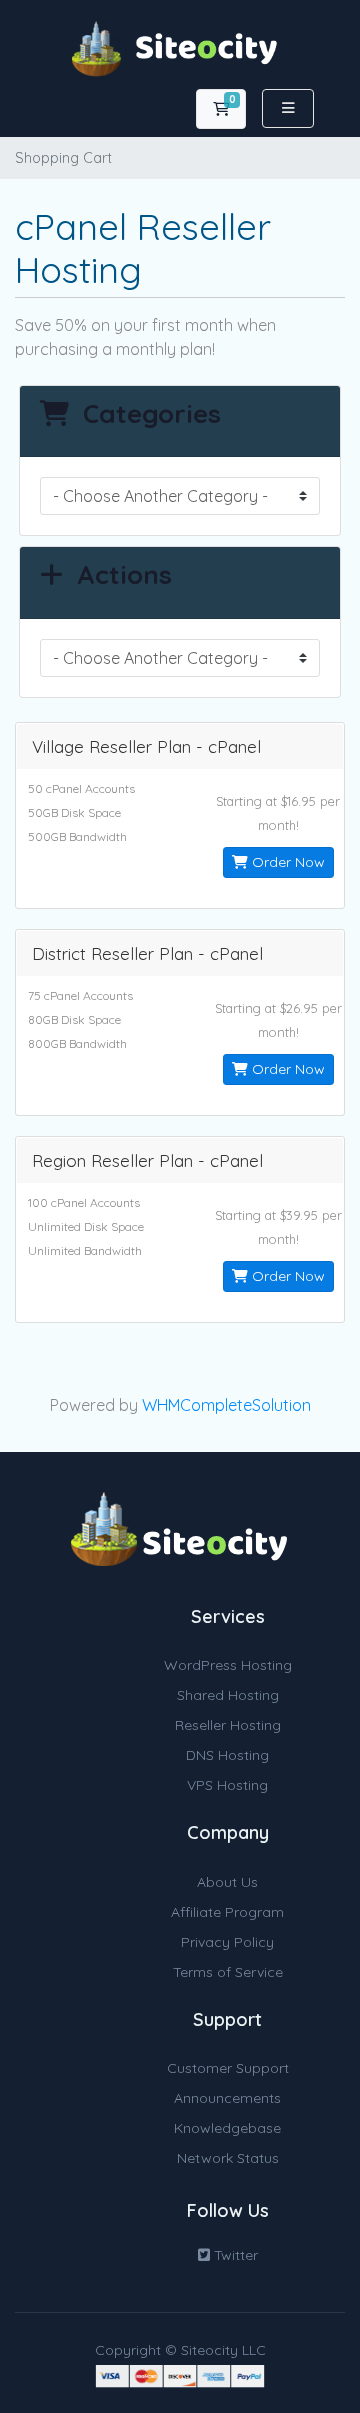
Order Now (286, 862)
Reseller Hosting (228, 1725)
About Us (227, 1882)
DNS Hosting (227, 1755)
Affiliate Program (227, 1912)
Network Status (228, 2158)
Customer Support (228, 2068)
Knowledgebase (227, 2128)
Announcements (227, 2098)
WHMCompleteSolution (226, 1405)
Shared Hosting (228, 1695)
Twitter (234, 2255)
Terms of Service (228, 1972)
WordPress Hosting (228, 1665)
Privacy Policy (227, 1942)
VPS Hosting (227, 1785)
